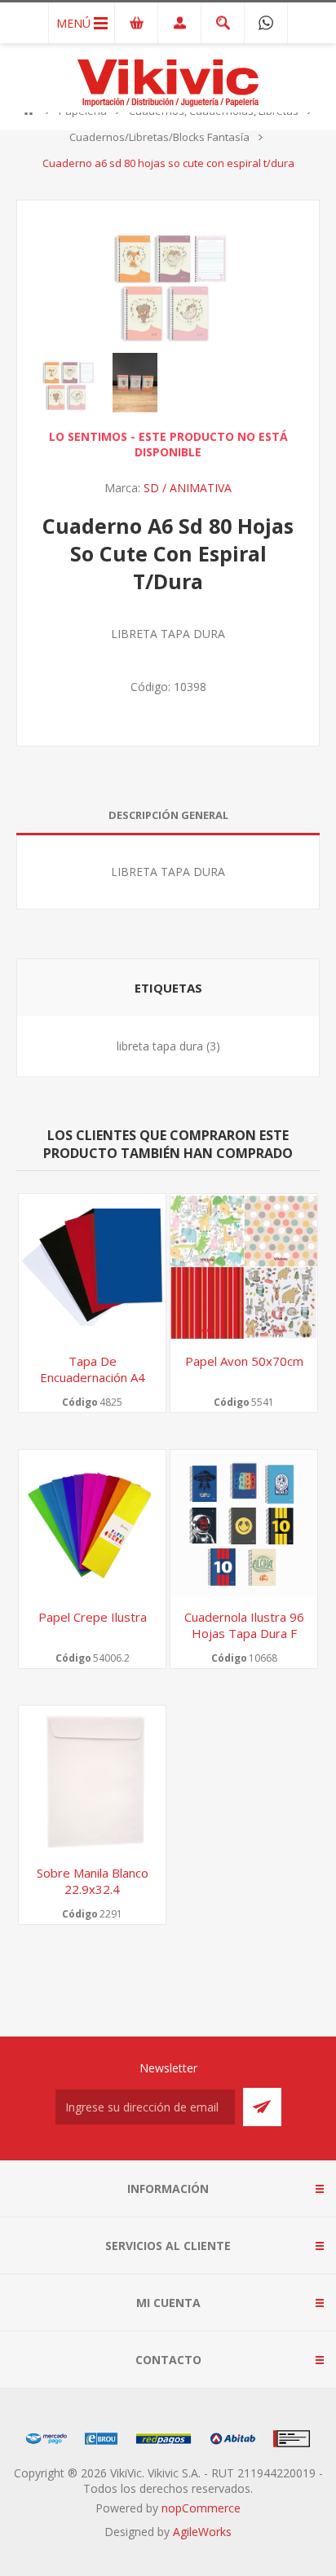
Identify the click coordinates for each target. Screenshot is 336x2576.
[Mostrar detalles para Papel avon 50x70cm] (244, 1267)
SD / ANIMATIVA (188, 488)
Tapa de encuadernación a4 (93, 1369)
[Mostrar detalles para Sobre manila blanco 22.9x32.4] (92, 1779)
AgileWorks (202, 2532)
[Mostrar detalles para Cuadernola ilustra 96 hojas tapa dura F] (244, 1523)
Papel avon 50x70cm (244, 1361)
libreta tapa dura (160, 1046)
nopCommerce (201, 2508)
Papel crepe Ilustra (93, 1617)
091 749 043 (266, 23)
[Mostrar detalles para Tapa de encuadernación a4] (92, 1267)
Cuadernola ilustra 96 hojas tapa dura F (244, 1625)
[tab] (168, 815)
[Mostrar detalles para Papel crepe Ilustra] (92, 1523)
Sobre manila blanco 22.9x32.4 (93, 1881)
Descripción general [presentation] (168, 815)
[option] (67, 383)
